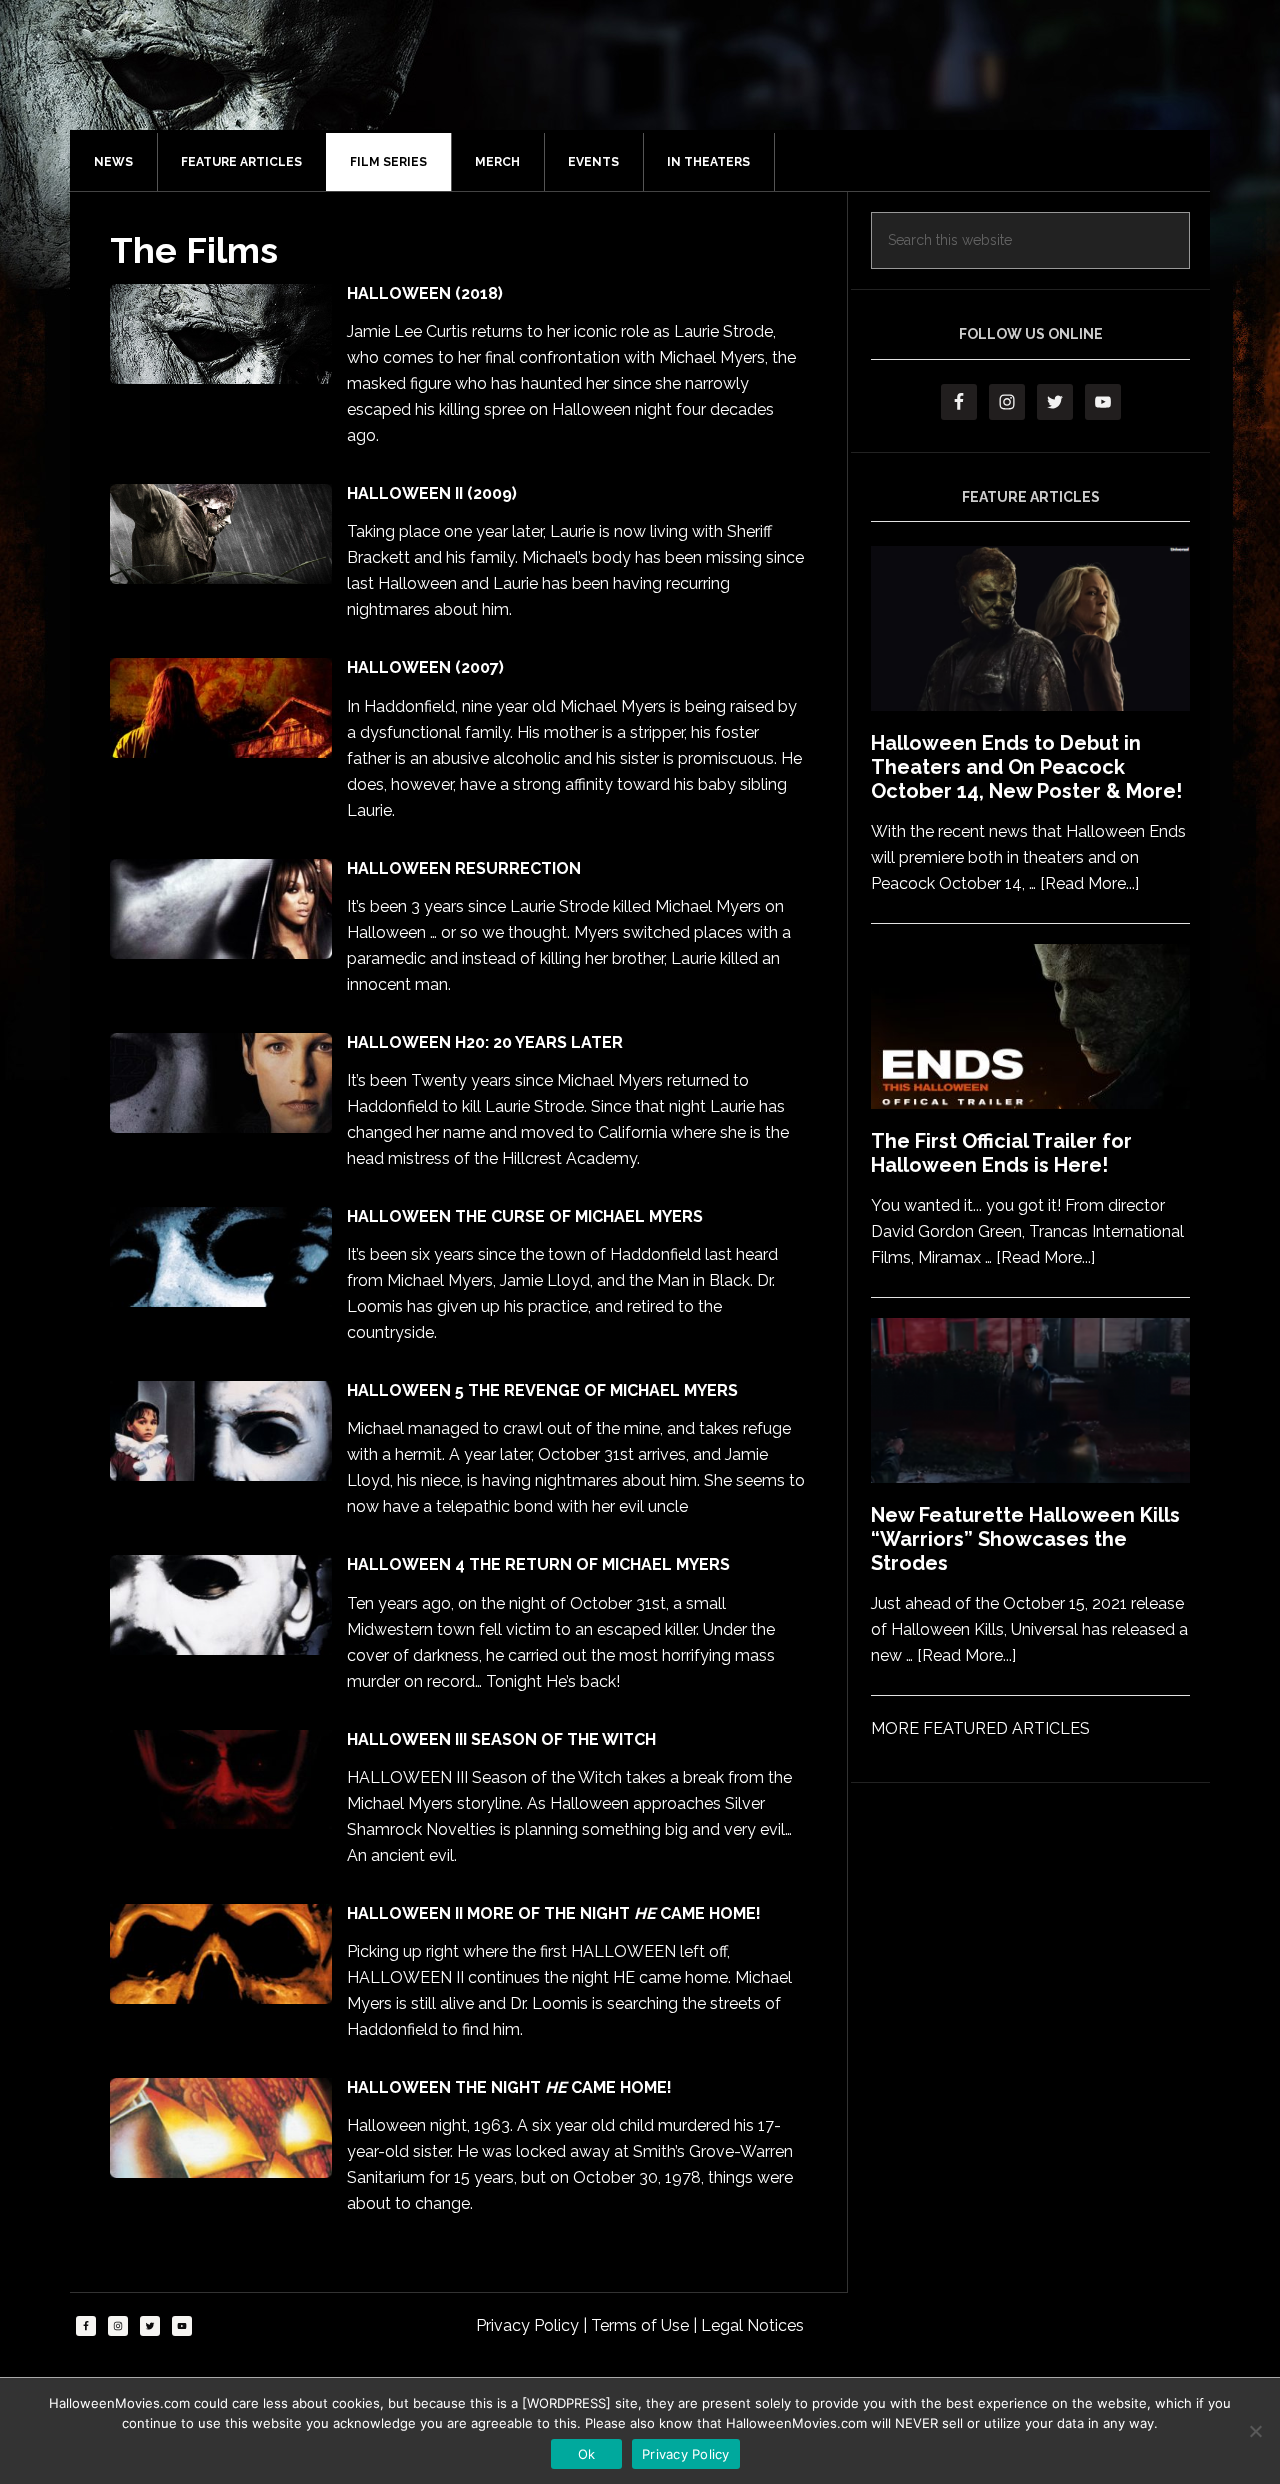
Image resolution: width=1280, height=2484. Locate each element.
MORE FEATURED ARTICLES (980, 1728)
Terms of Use (642, 2325)
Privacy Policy (529, 2325)
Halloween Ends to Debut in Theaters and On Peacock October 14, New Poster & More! (1026, 767)
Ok (587, 2454)
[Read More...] (1089, 883)
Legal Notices (752, 2325)
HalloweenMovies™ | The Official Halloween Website (660, 85)
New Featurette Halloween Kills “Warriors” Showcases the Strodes (1025, 1539)
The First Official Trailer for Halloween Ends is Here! (1001, 1153)
